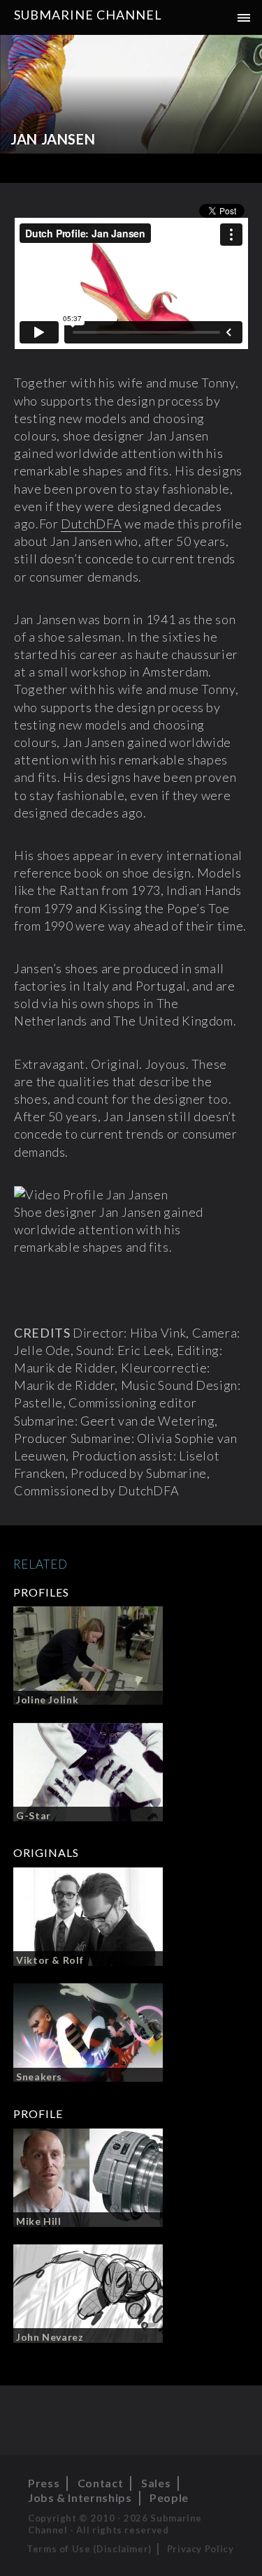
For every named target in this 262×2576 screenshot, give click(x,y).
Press (44, 2483)
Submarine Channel (88, 15)
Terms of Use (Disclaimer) (89, 2549)
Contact (100, 2483)
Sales (156, 2483)
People (169, 2497)
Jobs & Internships (80, 2497)
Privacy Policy (201, 2549)
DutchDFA (91, 524)
